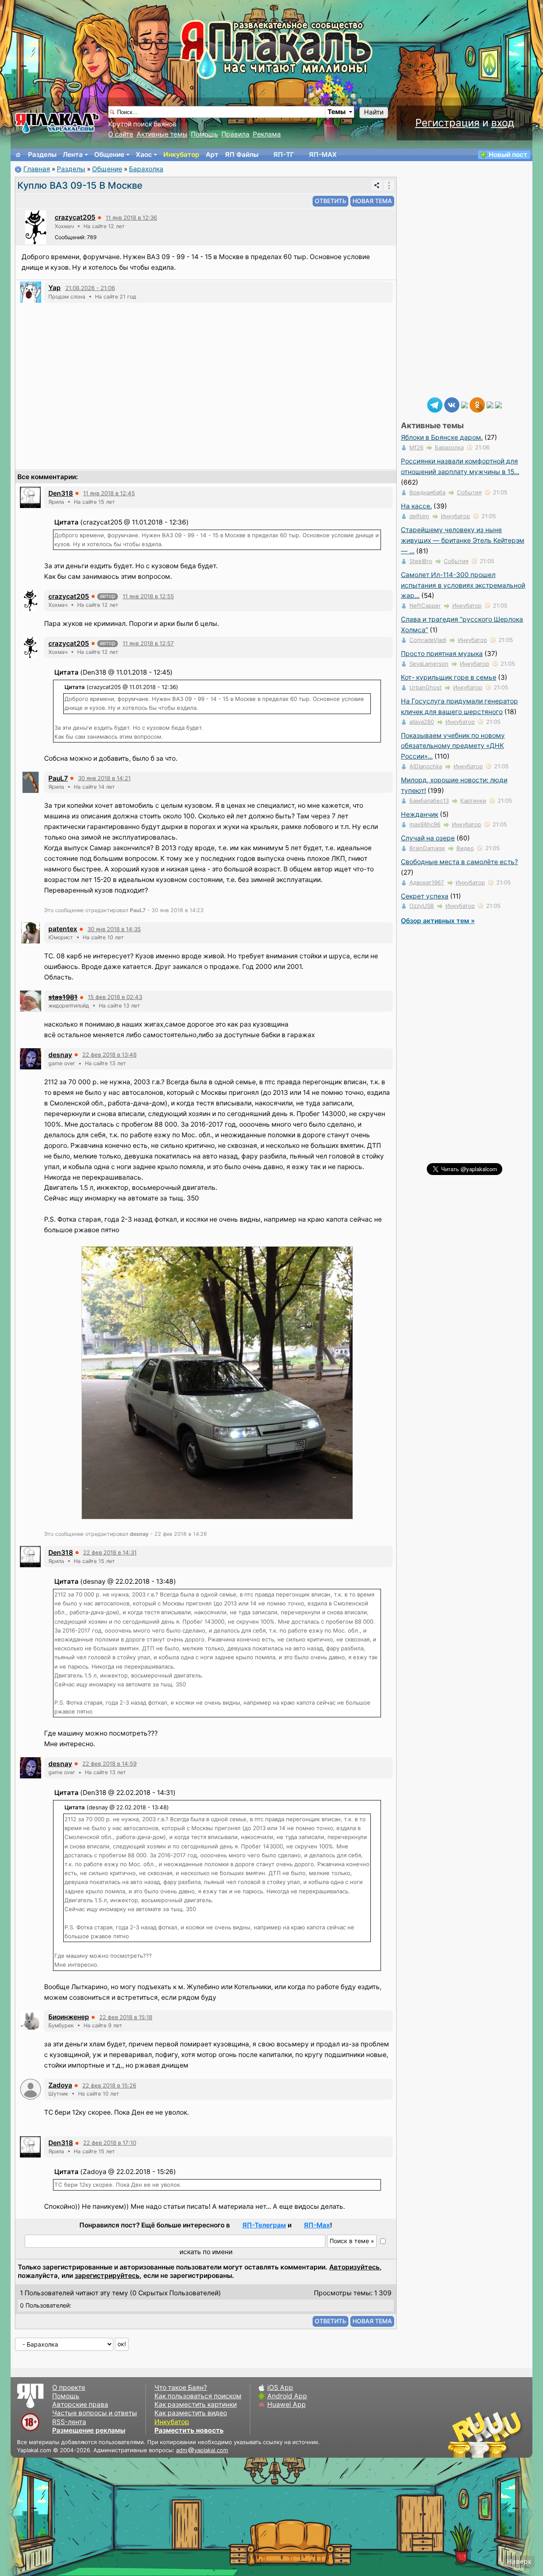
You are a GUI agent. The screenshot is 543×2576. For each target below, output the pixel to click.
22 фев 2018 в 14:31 (110, 1552)
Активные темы (162, 134)
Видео (465, 848)
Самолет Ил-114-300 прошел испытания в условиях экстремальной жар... (463, 585)
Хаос (144, 155)
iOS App (280, 2388)
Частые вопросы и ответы (95, 2413)
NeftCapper (425, 606)
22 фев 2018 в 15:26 (109, 2085)
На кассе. (416, 506)
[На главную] (18, 155)
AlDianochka (426, 766)
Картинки (473, 801)
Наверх (519, 2561)
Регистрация (447, 123)
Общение (109, 155)
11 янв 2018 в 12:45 (109, 493)
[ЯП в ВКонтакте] (452, 404)
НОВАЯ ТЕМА (372, 201)
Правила (235, 134)
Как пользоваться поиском (198, 2396)
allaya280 (422, 722)
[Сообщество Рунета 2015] (486, 2434)
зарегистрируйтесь (107, 2276)
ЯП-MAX (323, 155)
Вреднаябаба (427, 492)
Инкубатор (181, 155)
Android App (287, 2396)
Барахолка (146, 169)
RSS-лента (69, 2422)
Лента (73, 155)
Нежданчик (420, 814)
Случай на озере (428, 838)
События (469, 492)
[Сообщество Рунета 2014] (511, 2434)
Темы (337, 112)
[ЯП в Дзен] (465, 404)
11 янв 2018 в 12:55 (148, 596)
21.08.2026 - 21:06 (90, 288)
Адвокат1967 (427, 882)
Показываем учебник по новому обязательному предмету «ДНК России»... (453, 746)
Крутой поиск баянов (142, 124)
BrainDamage (427, 848)
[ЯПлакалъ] (57, 122)
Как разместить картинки (196, 2404)
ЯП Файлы (242, 155)
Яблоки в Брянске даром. (442, 437)
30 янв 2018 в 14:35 (114, 929)
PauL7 (58, 778)
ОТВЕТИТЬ (330, 201)
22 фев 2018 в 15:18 (126, 2017)
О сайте (121, 134)
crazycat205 (75, 217)
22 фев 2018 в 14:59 (109, 1764)
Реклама (267, 134)
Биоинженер (69, 2017)
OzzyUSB (422, 906)
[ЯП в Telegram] (435, 404)
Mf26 (416, 447)
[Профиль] (36, 227)
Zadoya (60, 2085)
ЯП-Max (317, 2225)
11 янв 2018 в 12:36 (131, 218)
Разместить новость (189, 2430)
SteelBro (421, 561)
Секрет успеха (425, 896)
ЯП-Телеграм (264, 2225)
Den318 (61, 493)
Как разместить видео (191, 2413)
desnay (60, 1055)
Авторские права (80, 2404)
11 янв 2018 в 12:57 (148, 643)
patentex (63, 929)
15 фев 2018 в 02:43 (115, 997)
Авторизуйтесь (354, 2267)
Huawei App (287, 2404)
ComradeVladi (428, 640)
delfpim (419, 516)
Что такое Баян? (181, 2388)
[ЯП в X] (490, 404)
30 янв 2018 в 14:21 (104, 778)
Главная (37, 169)
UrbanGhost (425, 687)
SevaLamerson (429, 664)
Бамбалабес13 (429, 801)
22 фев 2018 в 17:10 (110, 2143)
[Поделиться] (377, 185)
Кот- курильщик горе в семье (449, 677)
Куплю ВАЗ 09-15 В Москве (80, 185)
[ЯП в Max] (498, 404)
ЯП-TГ (284, 155)
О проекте (69, 2388)
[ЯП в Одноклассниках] (477, 404)
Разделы (42, 155)
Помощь (204, 134)
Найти (374, 112)
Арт (212, 155)
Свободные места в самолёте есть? (459, 862)
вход (503, 123)
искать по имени (206, 2252)
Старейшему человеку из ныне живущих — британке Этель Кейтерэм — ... (463, 540)
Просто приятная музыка (442, 654)
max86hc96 (425, 824)
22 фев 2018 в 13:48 (109, 1055)
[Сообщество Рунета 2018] (460, 2434)
